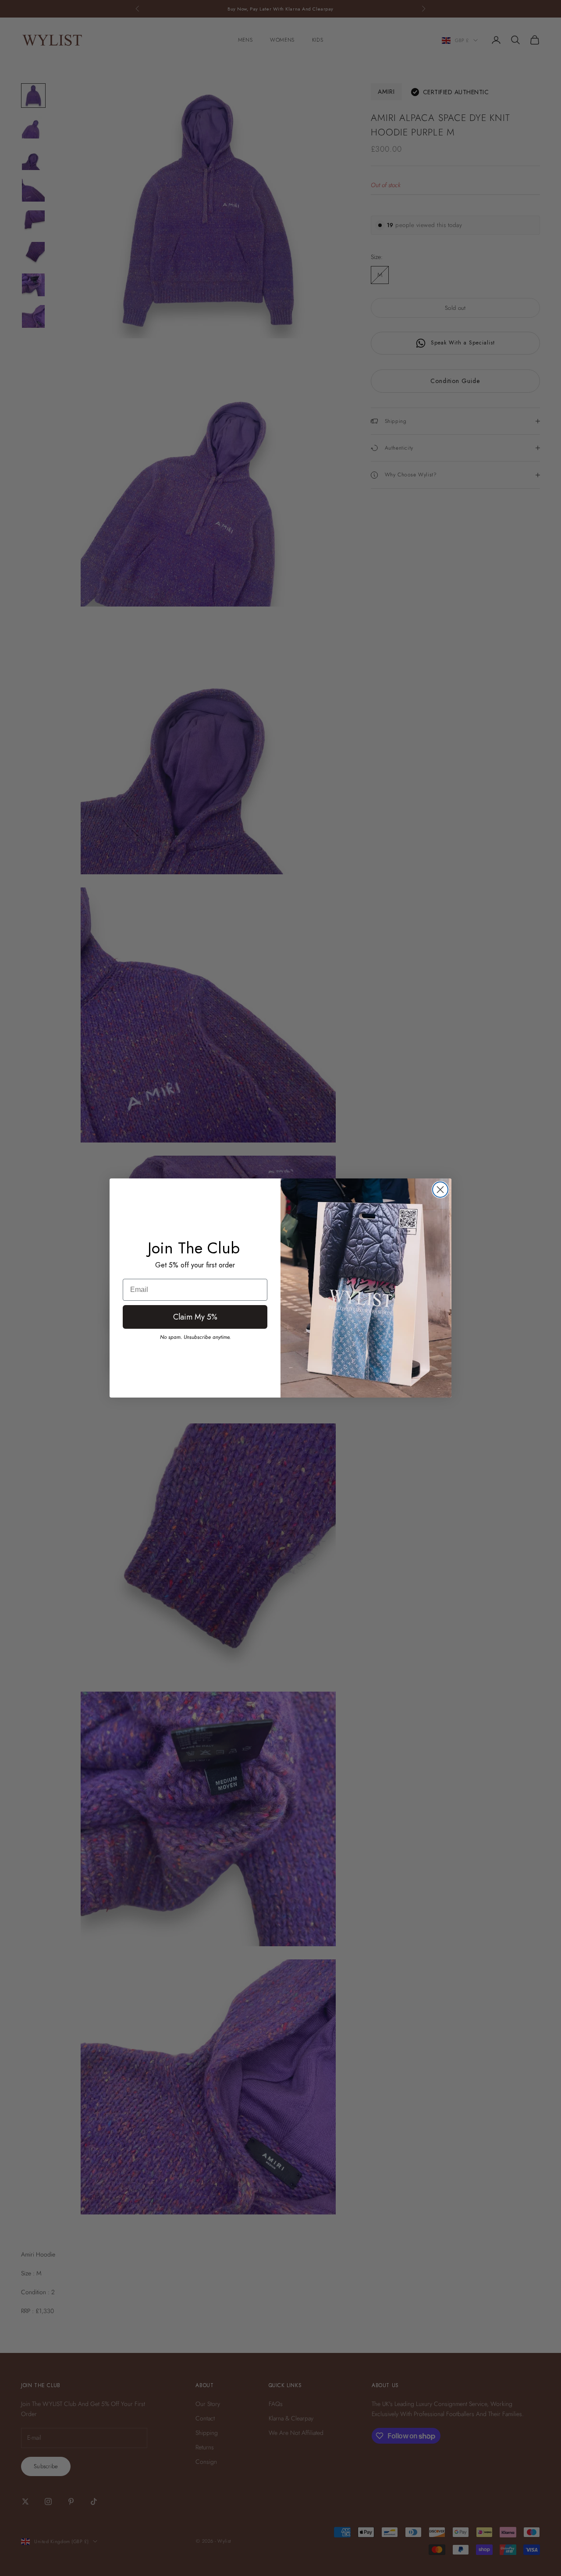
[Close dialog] (440, 1190)
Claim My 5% (195, 1317)
